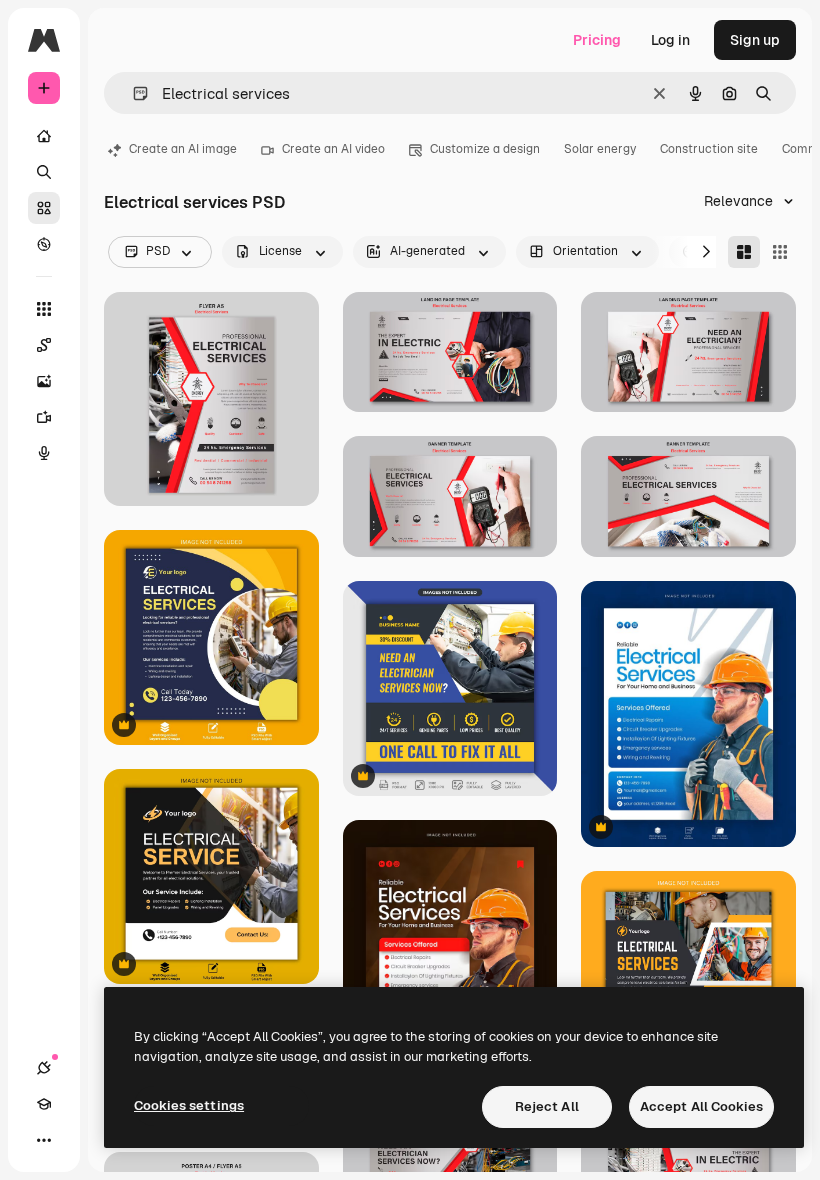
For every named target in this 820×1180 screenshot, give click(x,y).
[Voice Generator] (44, 453)
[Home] (44, 136)
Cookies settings (189, 1105)
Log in (670, 40)
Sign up (755, 40)
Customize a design (485, 149)
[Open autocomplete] (132, 93)
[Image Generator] (44, 381)
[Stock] (44, 208)
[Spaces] (44, 345)
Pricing (597, 40)
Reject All (547, 1106)
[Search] (44, 172)
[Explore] (44, 244)
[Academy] (44, 1104)
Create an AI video (333, 149)
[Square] (780, 252)
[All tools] (44, 309)
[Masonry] (744, 252)
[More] (44, 1140)
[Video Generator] (44, 417)
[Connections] (44, 1068)
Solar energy (600, 149)
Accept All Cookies (701, 1106)
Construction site (709, 149)
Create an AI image (183, 149)
